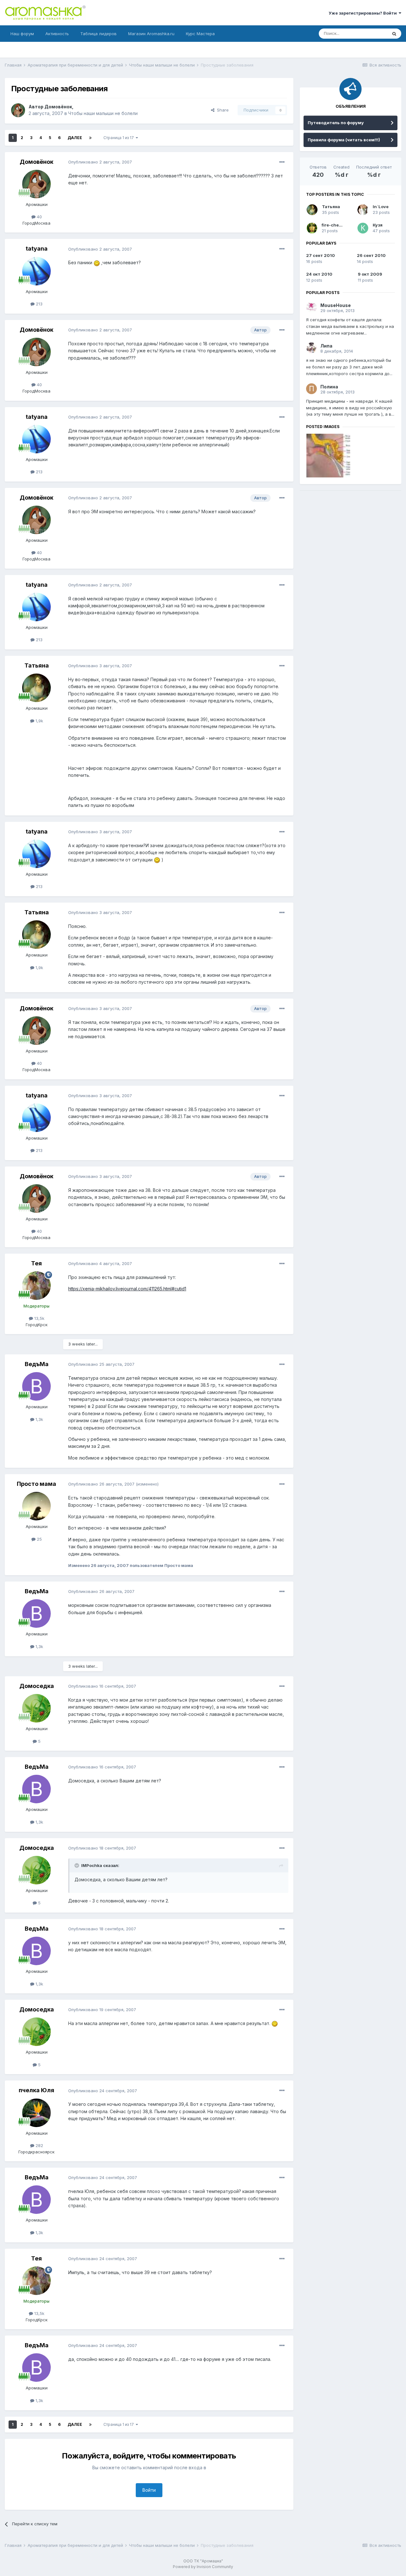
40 (39, 217)
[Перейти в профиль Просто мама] (36, 1506)
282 (39, 2145)
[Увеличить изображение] (97, 262)
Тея (36, 1263)
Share (222, 110)
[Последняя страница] (90, 138)
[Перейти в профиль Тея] (36, 1286)
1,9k (39, 721)
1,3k (39, 1419)
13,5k (39, 1318)
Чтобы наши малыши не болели (103, 113)
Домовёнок (58, 107)
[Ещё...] (282, 162)
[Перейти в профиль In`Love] (363, 210)
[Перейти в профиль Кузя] (363, 228)
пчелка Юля (36, 2090)
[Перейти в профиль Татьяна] (36, 688)
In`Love (381, 207)
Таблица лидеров (98, 34)
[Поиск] (394, 34)
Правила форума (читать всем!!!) (344, 140)
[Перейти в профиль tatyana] (36, 271)
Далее (75, 138)
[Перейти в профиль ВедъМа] (36, 1386)
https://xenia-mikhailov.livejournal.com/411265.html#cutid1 (127, 1289)
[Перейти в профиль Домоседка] (36, 1708)
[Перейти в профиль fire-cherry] (312, 228)
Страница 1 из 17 (120, 138)
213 (39, 304)
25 (39, 1539)
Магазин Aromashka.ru (151, 34)
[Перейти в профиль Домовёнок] (18, 110)
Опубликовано (100, 162)
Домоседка (37, 1686)
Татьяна (37, 665)
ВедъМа (37, 1364)
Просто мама (36, 1484)
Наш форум (22, 34)
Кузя (378, 225)
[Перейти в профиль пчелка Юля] (36, 2113)
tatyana (37, 249)
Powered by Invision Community (203, 2567)
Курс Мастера (200, 34)
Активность (57, 34)
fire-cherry (333, 225)
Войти (149, 2490)
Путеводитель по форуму (336, 123)
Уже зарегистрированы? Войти (364, 13)
